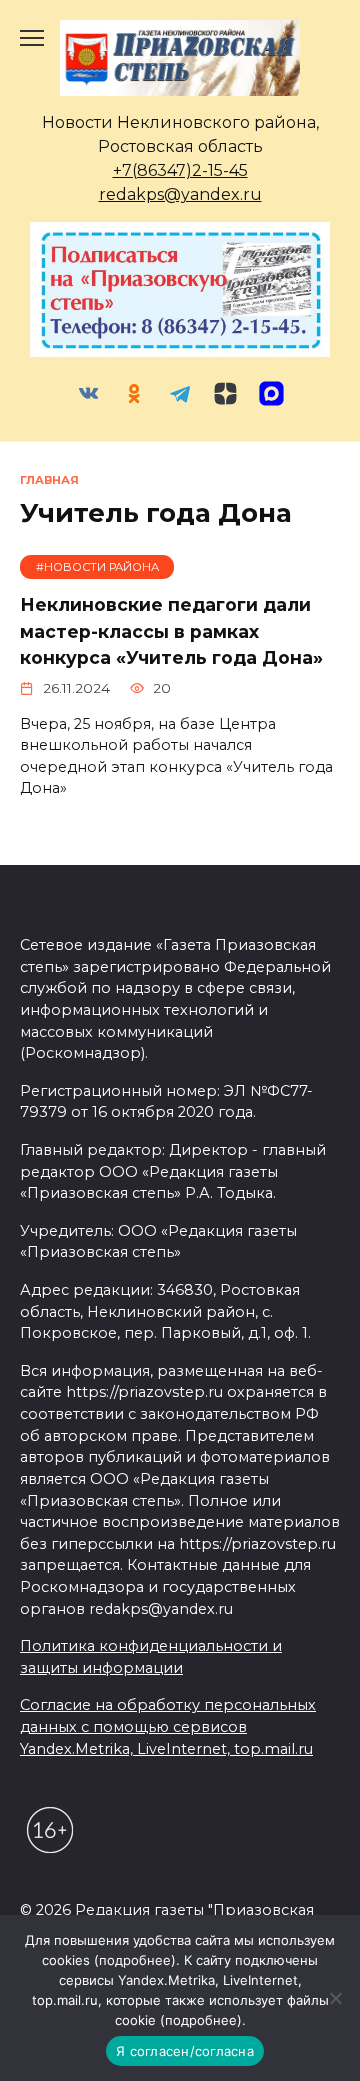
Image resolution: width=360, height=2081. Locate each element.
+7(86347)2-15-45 (180, 170)
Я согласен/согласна (185, 2051)
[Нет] (335, 1998)
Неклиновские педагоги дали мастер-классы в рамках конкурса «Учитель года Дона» (171, 631)
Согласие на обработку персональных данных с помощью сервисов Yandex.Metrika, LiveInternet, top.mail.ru (168, 1726)
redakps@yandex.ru (180, 194)
